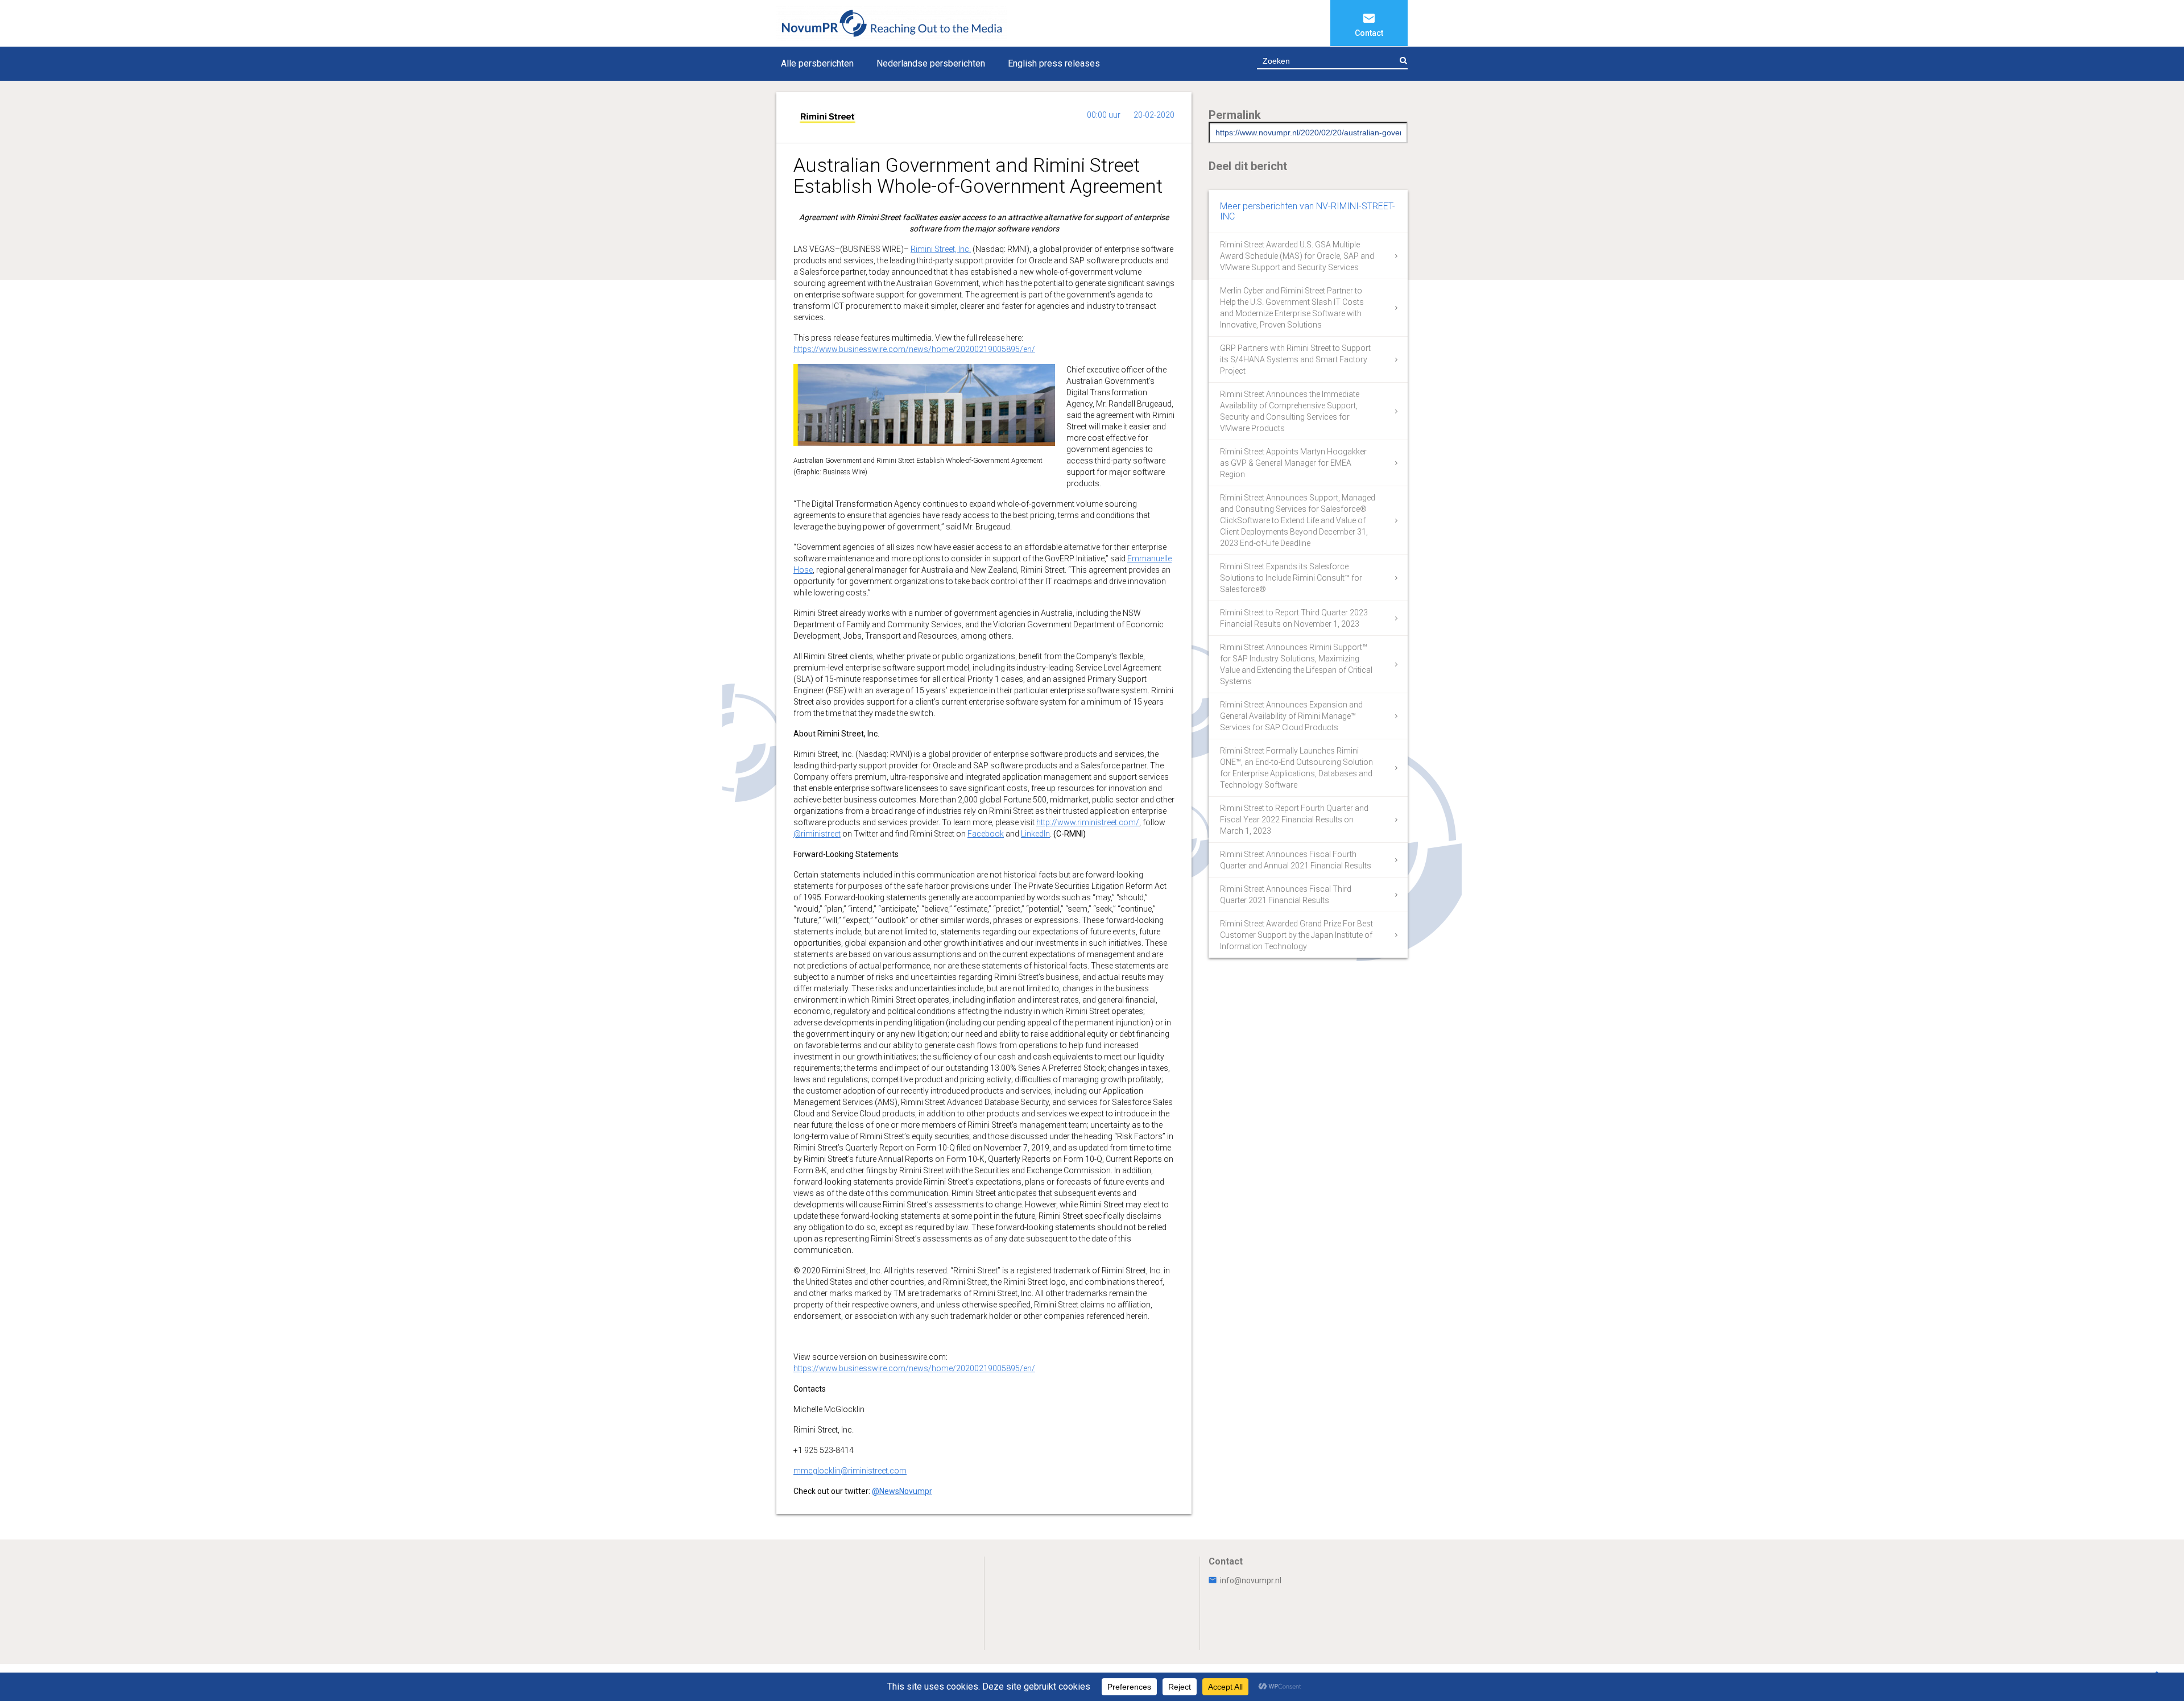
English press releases (1054, 63)
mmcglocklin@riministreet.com (850, 1471)
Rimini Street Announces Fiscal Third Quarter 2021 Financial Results (1286, 895)
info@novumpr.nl (1251, 1580)
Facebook (986, 834)
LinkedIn (1035, 834)
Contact (1369, 33)
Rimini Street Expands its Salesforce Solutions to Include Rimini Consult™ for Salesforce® (1291, 578)
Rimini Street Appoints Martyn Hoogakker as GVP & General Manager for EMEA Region (1293, 463)
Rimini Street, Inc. (941, 249)
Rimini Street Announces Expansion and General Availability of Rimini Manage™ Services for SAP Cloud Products (1291, 716)
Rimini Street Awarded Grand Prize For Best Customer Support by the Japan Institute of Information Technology (1296, 935)
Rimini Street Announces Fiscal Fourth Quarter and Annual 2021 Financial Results (1296, 860)
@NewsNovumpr (902, 1491)
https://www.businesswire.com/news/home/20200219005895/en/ (914, 349)
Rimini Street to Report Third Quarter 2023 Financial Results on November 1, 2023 (1294, 618)
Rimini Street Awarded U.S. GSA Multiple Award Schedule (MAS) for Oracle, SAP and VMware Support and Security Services (1297, 256)
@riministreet (817, 834)
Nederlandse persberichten (931, 63)
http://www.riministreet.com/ (1088, 822)
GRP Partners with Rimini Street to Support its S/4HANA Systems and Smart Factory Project (1295, 359)
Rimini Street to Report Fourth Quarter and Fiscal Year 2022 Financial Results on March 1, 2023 (1294, 820)
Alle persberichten (817, 63)
